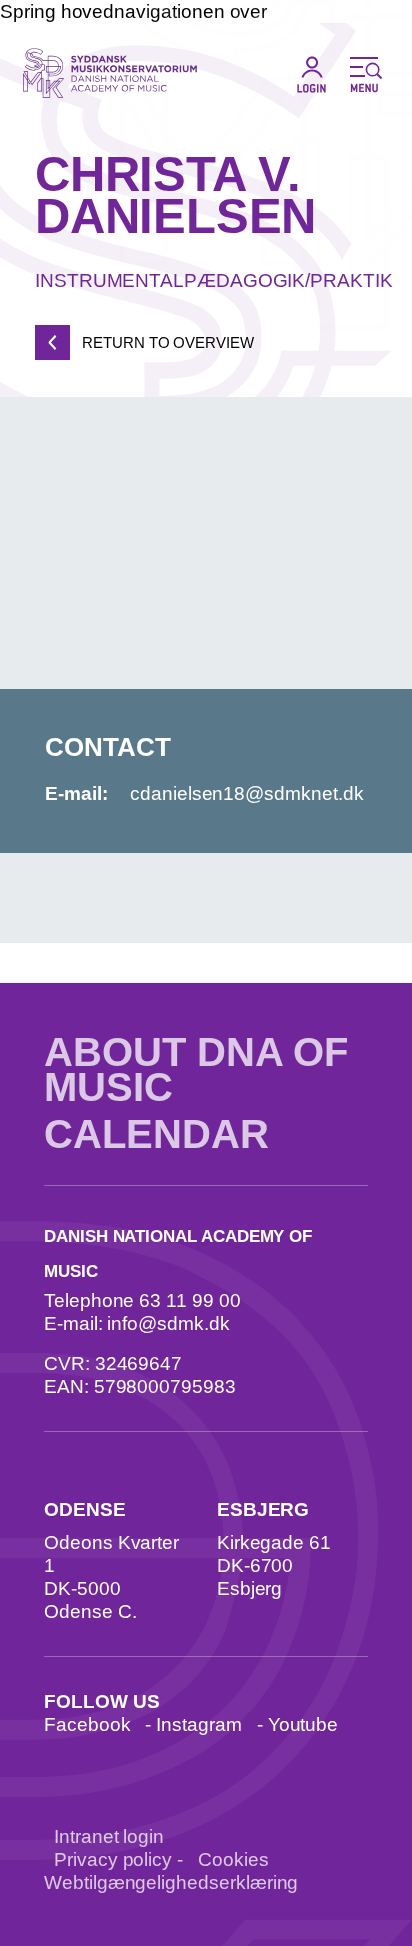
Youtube (303, 1724)
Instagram (198, 1724)
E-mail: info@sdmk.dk (137, 1323)
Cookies (233, 1859)
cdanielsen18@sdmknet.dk (247, 793)
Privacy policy (113, 1859)
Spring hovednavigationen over (133, 11)
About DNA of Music (196, 1070)
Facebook (87, 1724)
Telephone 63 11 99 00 (142, 1300)
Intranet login (109, 1836)
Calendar (156, 1134)
